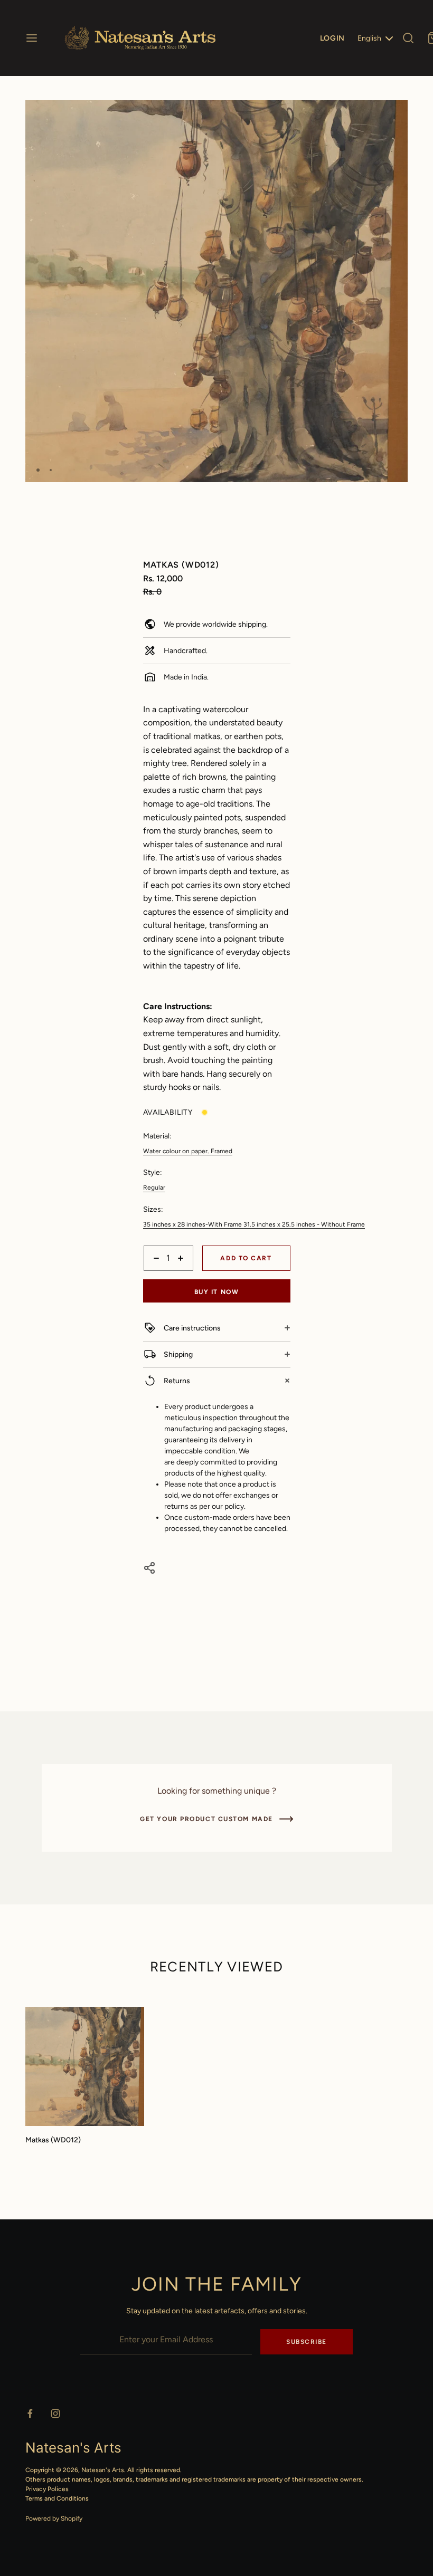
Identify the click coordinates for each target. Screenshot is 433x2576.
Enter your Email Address (121, 2322)
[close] (408, 38)
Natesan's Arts (103, 2470)
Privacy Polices (47, 2489)
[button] (396, 113)
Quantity (157, 1276)
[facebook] (30, 2414)
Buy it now (217, 1292)
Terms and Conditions (57, 2498)
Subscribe (307, 2342)
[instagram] (55, 2414)
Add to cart (246, 1258)
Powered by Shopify (54, 2518)
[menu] (32, 38)
